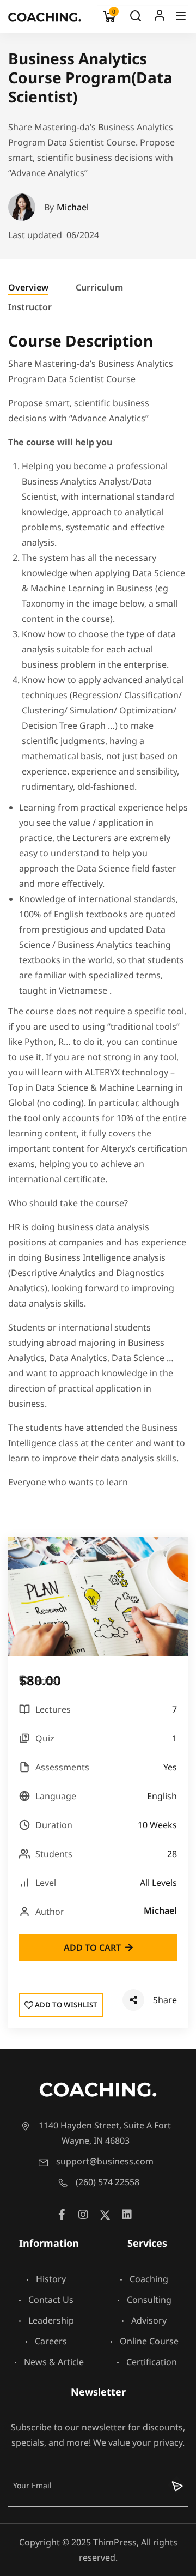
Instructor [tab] (30, 307)
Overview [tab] (28, 287)
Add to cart (92, 1948)
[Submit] (170, 2485)
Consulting (149, 2300)
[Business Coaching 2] (45, 16)
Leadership (51, 2320)
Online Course (149, 2341)
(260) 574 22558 (108, 2182)
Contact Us (51, 2300)
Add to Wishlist (65, 2005)
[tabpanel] (98, 915)
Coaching (149, 2279)
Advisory (149, 2320)
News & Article (54, 2362)
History (51, 2279)
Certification (152, 2362)
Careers (51, 2341)
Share (165, 2000)
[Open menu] (182, 18)
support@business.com (105, 2161)
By (66, 207)
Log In (160, 18)
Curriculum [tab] (99, 287)
